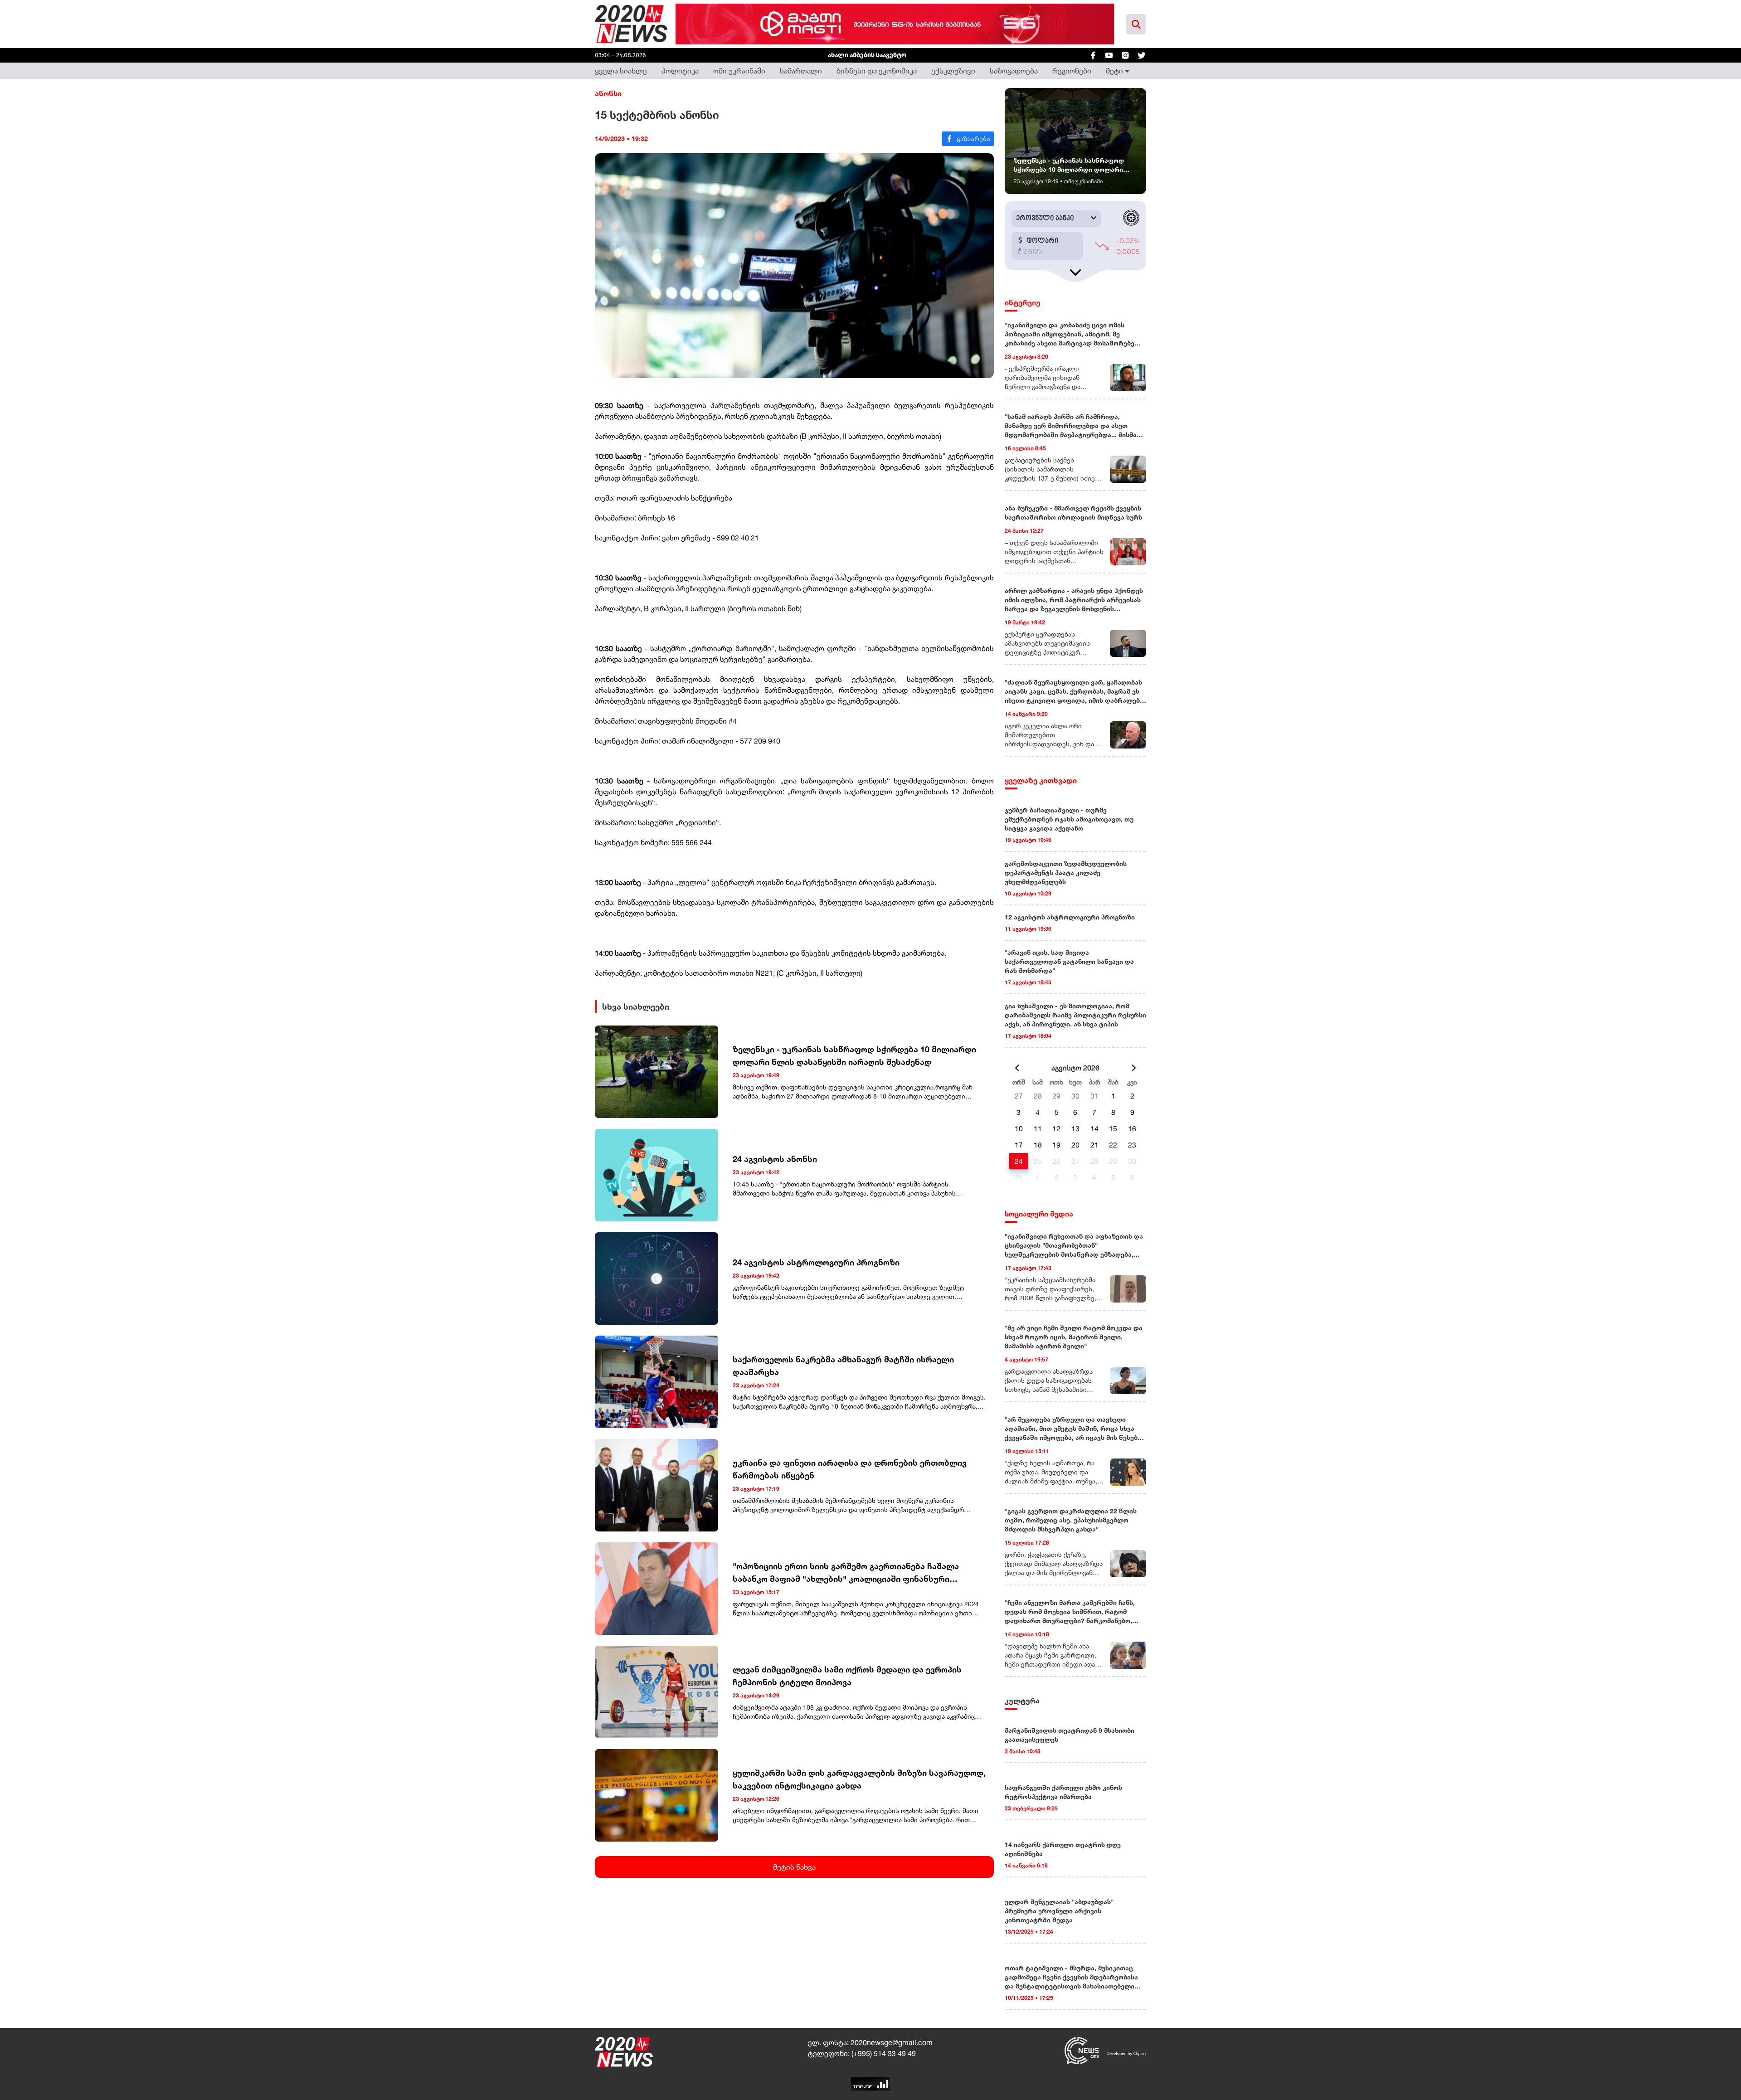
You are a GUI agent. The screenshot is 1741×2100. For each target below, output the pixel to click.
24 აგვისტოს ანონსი (775, 1159)
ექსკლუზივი (953, 71)
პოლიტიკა (680, 71)
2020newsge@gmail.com (892, 2042)
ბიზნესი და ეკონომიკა (877, 71)
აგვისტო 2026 (1075, 1068)
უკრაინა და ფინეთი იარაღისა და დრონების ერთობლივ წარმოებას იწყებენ (850, 1469)
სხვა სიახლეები (636, 1006)
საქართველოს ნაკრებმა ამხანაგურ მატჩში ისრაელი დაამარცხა (843, 1366)
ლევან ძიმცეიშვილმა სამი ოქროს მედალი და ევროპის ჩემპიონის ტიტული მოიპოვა (847, 1676)
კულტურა (1022, 1701)
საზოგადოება (1014, 71)
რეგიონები (1072, 71)
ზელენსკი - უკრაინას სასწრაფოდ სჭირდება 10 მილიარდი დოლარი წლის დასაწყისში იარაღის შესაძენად (854, 1055)
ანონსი (608, 93)
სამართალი (801, 71)
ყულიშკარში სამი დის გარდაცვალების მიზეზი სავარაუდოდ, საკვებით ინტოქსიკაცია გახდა (859, 1779)
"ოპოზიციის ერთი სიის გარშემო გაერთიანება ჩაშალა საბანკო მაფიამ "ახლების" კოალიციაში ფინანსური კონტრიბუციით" (846, 1573)
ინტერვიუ (1023, 302)
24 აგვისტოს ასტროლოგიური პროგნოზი (816, 1262)
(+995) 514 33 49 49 (884, 2053)
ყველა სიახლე (621, 71)
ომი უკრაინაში (739, 71)
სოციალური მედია (1039, 1214)
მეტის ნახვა (794, 1867)
